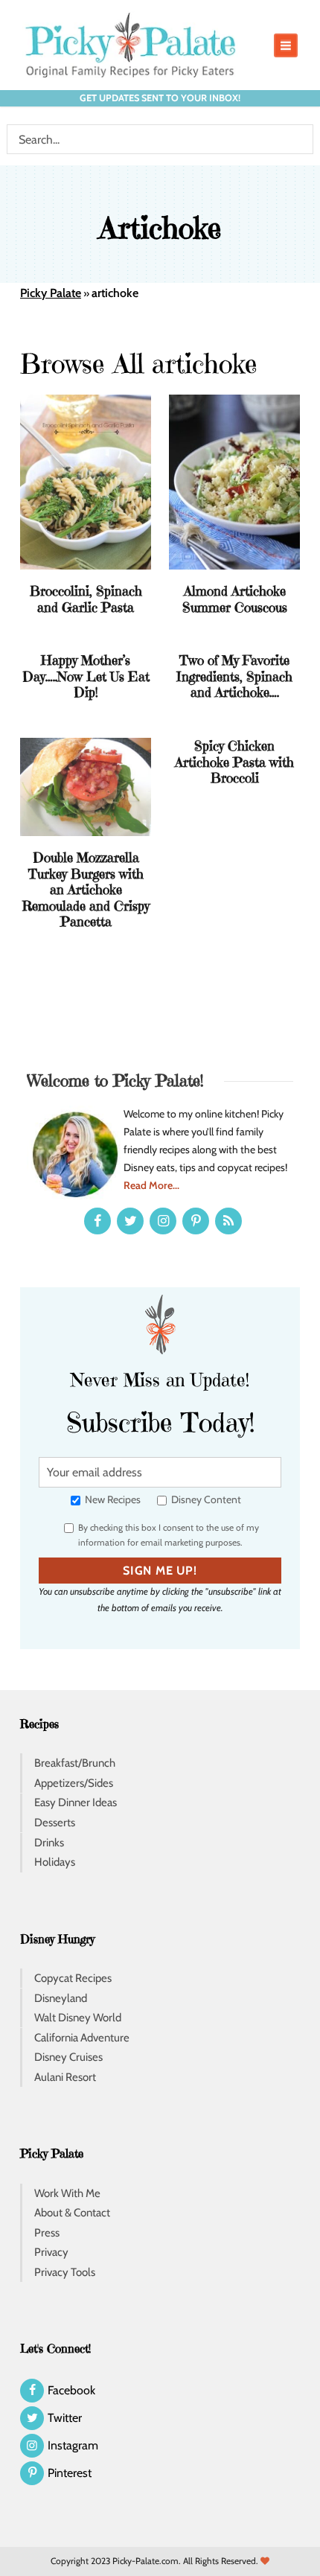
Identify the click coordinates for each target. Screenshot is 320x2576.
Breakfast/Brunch (75, 1763)
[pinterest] (196, 1221)
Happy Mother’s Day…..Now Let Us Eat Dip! (86, 676)
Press (47, 2233)
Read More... (151, 1185)
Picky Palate (51, 293)
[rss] (228, 1221)
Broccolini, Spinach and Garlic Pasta (86, 599)
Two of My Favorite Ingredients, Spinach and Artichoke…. (234, 676)
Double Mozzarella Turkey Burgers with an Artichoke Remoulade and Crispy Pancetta (86, 889)
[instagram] (163, 1221)
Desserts (55, 1823)
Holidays (55, 1862)
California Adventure (82, 2038)
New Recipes (112, 1499)
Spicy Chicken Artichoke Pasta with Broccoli (234, 762)
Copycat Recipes (73, 1978)
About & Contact (72, 2213)
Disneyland (61, 1998)
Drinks (49, 1843)
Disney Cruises (68, 2057)
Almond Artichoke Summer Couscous (235, 599)
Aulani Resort (65, 2077)
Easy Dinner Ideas (76, 1802)
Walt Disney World (78, 2018)
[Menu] (286, 45)
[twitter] (130, 1221)
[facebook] (97, 1221)
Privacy (51, 2252)
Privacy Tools (65, 2272)
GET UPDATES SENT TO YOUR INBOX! (160, 98)
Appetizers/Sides (74, 1783)
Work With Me (67, 2193)
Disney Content (205, 1499)
